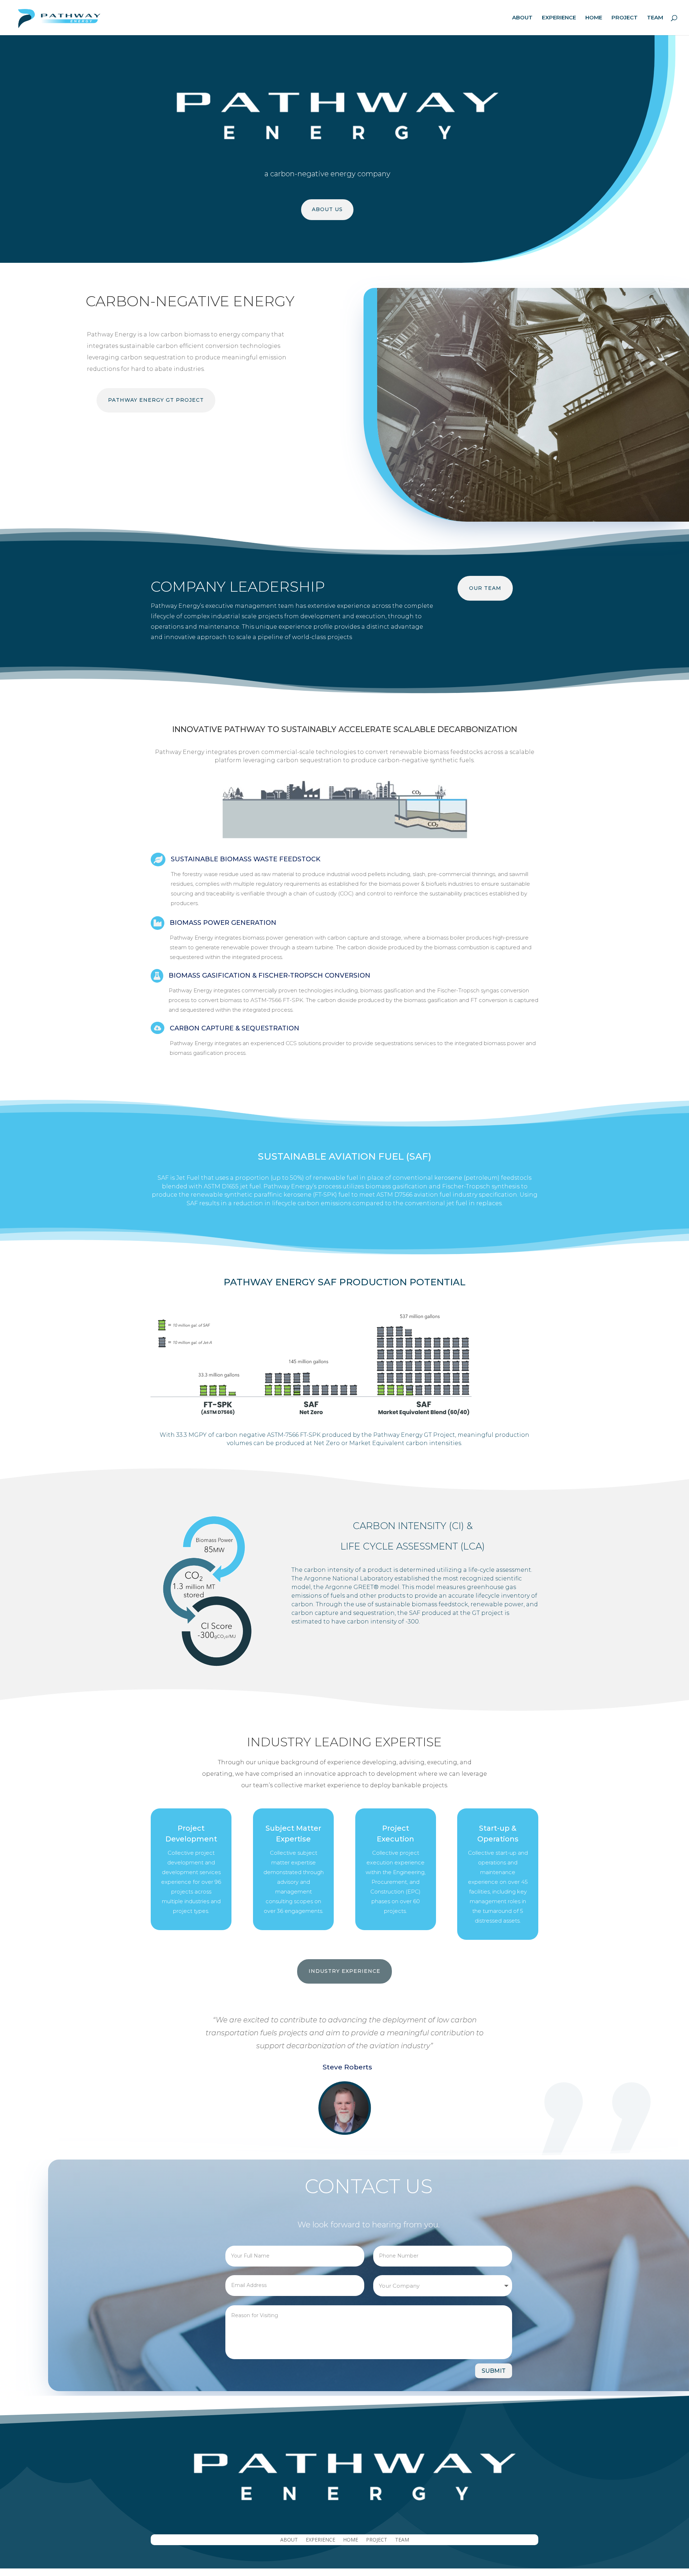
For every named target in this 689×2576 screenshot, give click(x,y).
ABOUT (522, 18)
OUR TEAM (485, 588)
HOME (594, 18)
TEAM (655, 18)
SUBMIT (494, 2371)
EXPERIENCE (559, 18)
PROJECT (625, 18)
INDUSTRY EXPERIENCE (344, 1971)
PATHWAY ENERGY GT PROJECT (156, 400)
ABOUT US (327, 209)
